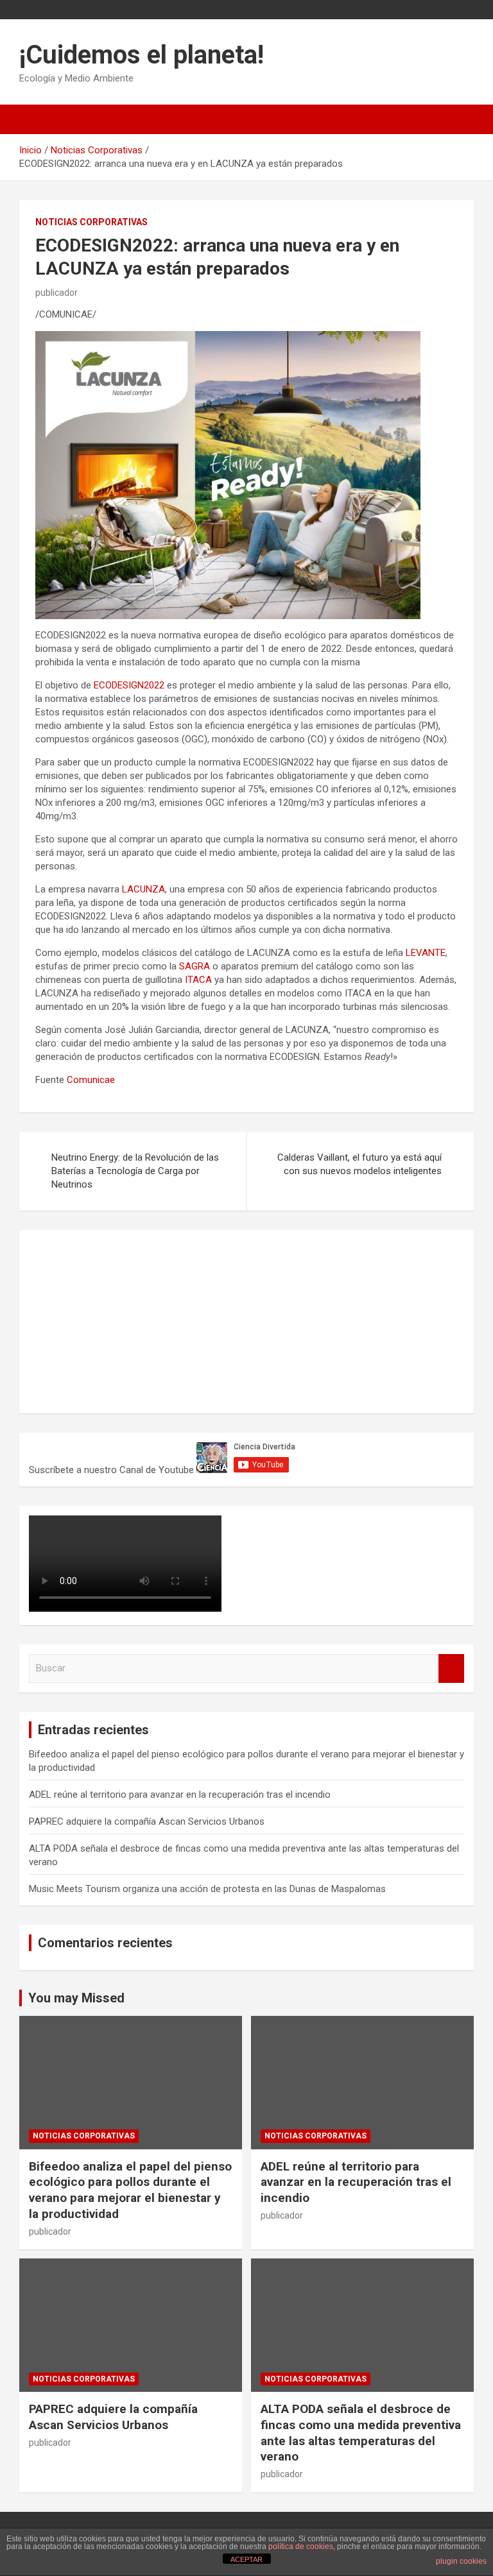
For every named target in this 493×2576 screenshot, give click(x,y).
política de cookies (301, 2546)
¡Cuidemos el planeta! (142, 55)
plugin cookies (461, 2561)
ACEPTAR (246, 2559)
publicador (56, 293)
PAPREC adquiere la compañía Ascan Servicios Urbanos (147, 1821)
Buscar (451, 1668)
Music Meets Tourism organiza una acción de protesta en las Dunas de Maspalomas (207, 1889)
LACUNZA (143, 889)
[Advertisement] (125, 1320)
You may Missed (76, 1998)
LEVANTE (426, 953)
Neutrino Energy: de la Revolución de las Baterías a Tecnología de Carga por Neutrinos (135, 1171)
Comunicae (91, 1080)
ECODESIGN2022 (129, 685)
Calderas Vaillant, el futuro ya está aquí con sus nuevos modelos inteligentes (359, 1164)
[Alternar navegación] (35, 119)
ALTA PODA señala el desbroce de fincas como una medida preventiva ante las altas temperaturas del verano (361, 2433)
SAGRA (195, 966)
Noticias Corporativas (91, 222)
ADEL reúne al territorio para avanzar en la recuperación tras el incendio (180, 1795)
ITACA (198, 980)
